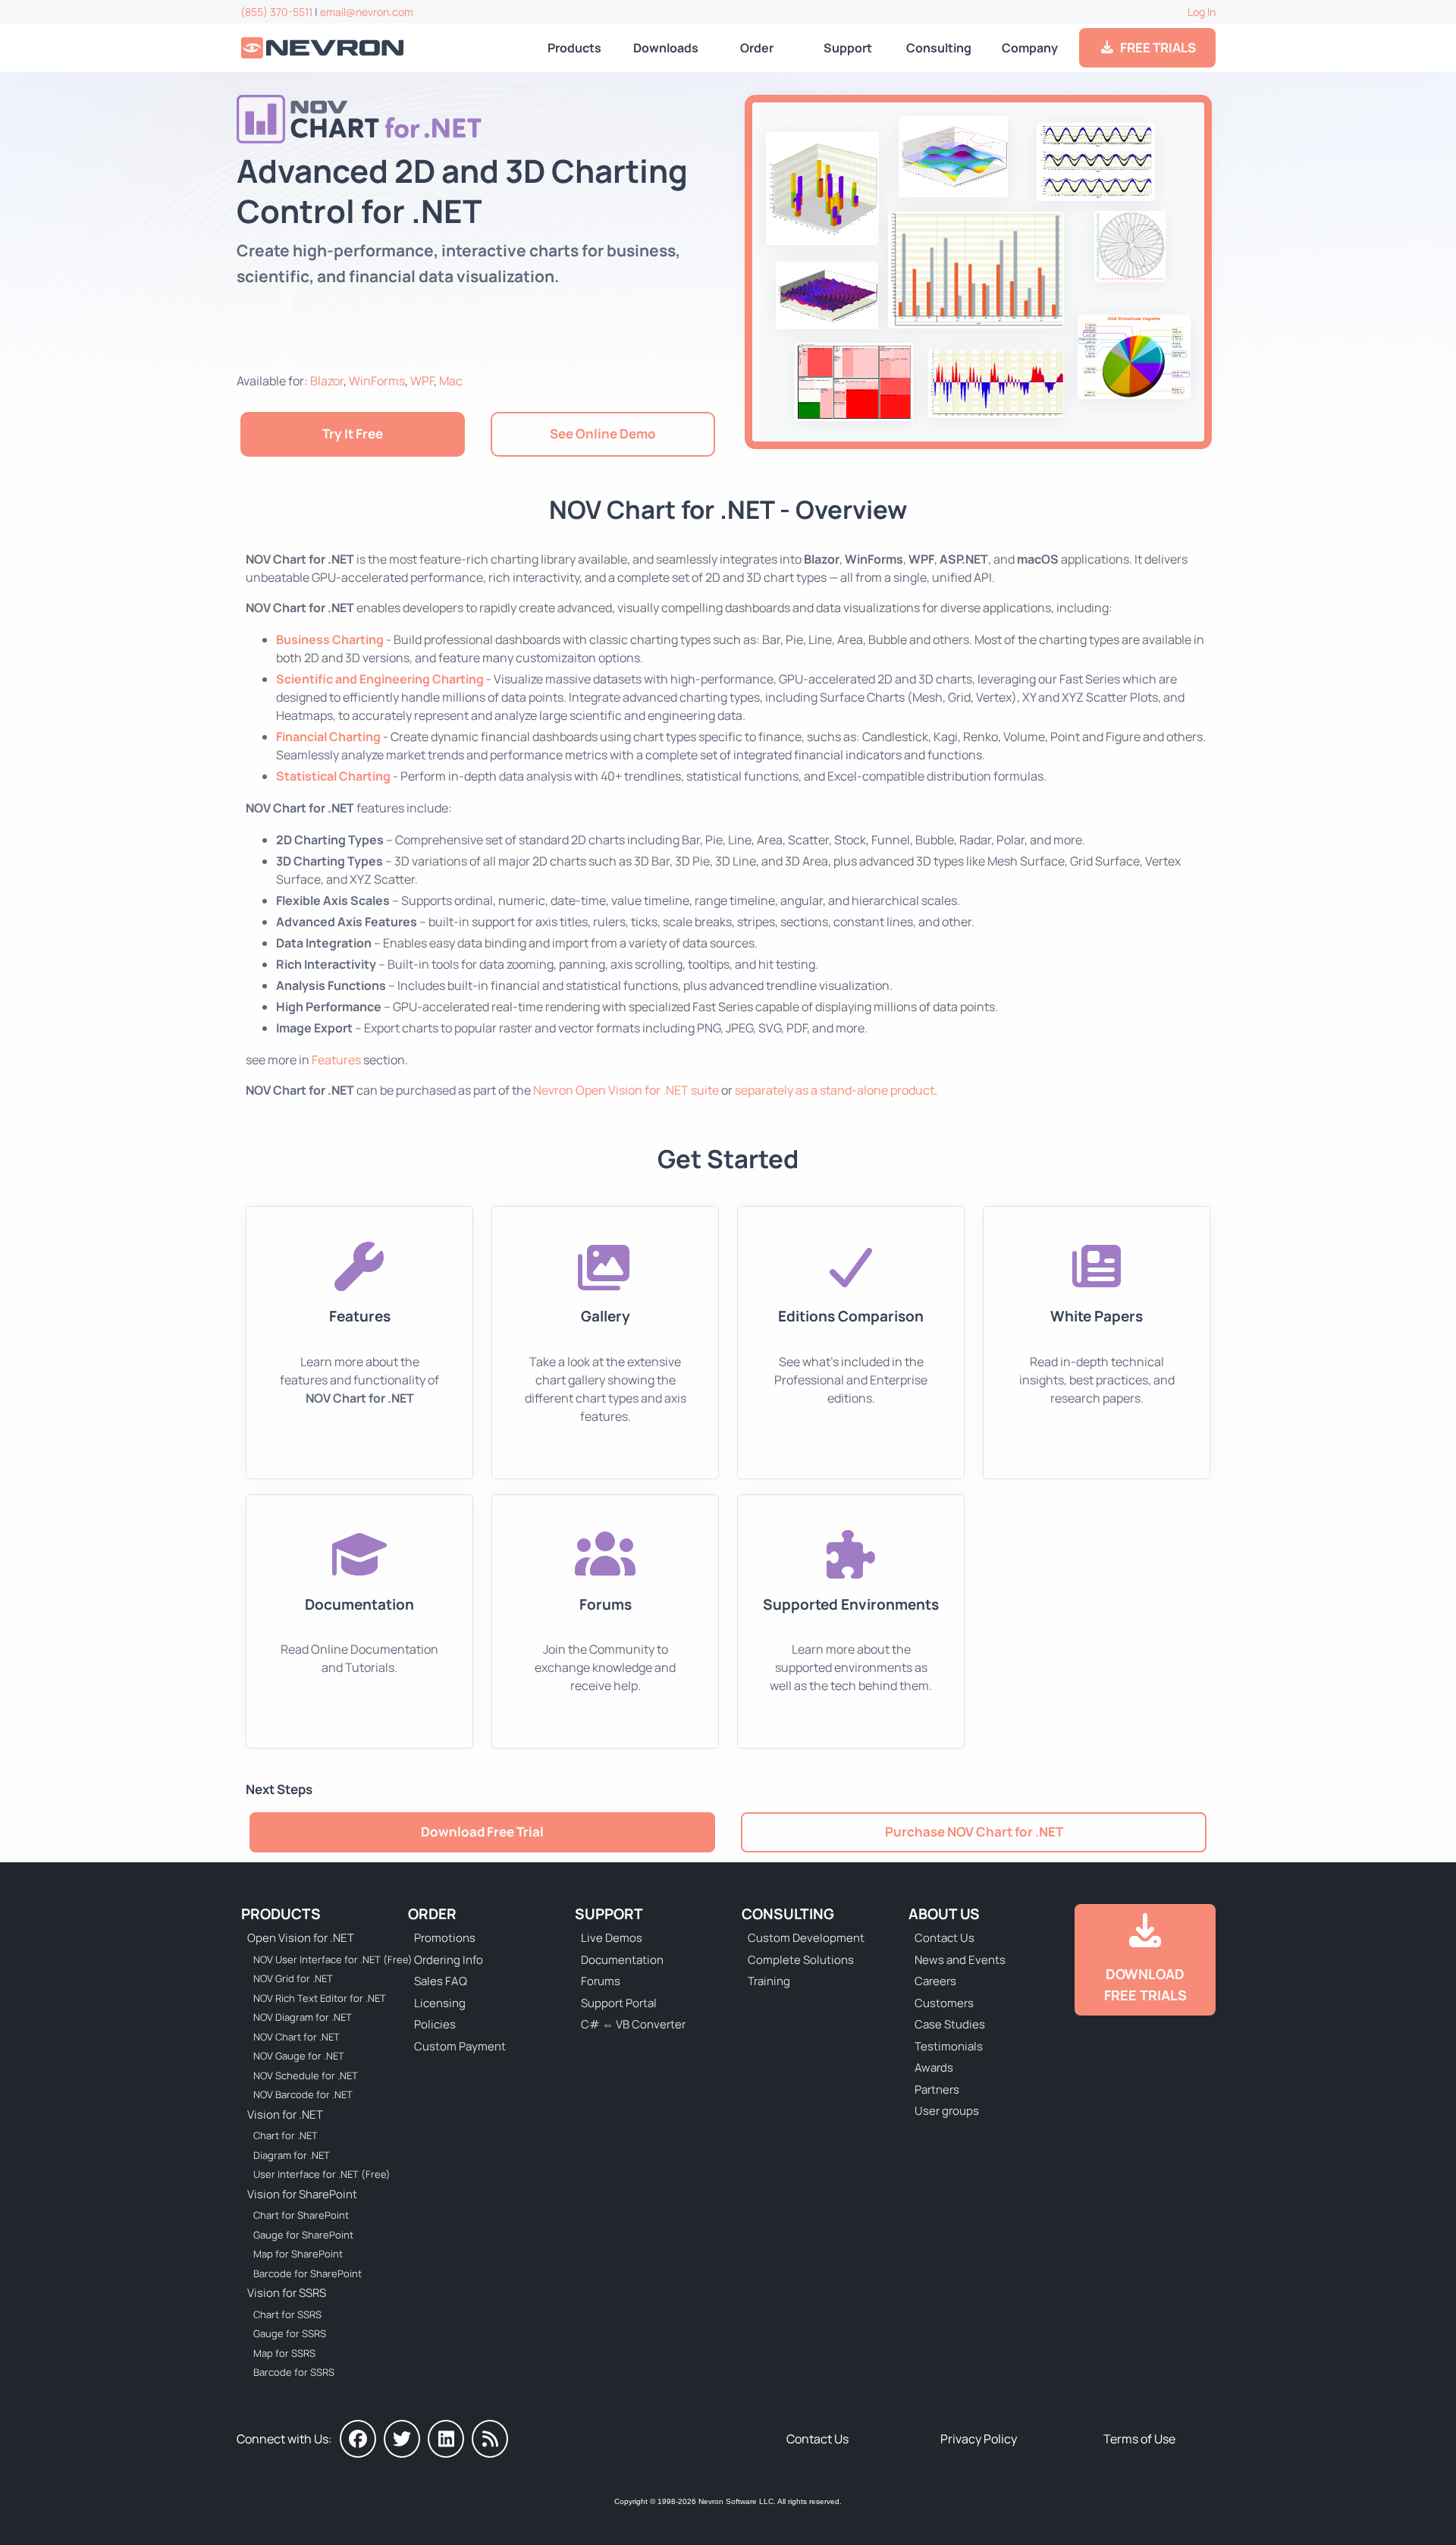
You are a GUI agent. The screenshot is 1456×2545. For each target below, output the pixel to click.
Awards (934, 2067)
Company (1030, 48)
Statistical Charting (333, 776)
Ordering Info (449, 1960)
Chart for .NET (286, 2135)
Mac (451, 381)
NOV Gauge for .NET (299, 2056)
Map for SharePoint (298, 2254)
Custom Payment (460, 2046)
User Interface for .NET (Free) (322, 2174)
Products (574, 48)
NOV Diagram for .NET (303, 2017)
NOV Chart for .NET (297, 2037)
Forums (601, 1981)
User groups (947, 2111)
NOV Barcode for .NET (303, 2094)
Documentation (622, 1960)
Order (757, 48)
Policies (435, 2024)
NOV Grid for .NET (293, 1978)
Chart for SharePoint (301, 2215)
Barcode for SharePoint (308, 2273)
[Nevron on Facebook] (358, 2439)
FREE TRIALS (1156, 47)
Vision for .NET (285, 2115)
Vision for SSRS (287, 2293)
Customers (944, 2003)
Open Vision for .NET (301, 1938)
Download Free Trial (482, 1832)
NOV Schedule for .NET (306, 2075)
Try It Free (353, 434)
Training (769, 1981)
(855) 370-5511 (276, 12)
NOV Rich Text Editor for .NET (320, 1998)
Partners (937, 2089)
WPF (422, 381)
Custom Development (806, 1938)
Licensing (440, 2003)
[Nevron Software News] (490, 2439)
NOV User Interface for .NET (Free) (323, 1959)
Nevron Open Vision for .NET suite (626, 1090)
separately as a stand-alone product (835, 1090)
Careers (935, 1981)
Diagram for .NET (292, 2155)
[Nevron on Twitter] (402, 2439)
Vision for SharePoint (302, 2194)
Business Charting (330, 639)
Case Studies (950, 2024)
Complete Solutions (801, 1960)
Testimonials (949, 2046)
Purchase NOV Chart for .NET (974, 1832)
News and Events (960, 1960)
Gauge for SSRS (290, 2333)
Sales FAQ (441, 1981)
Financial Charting (328, 737)
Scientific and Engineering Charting (380, 679)
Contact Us (945, 1938)
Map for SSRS (284, 2353)
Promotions (445, 1938)
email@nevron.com (367, 12)
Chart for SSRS (287, 2314)
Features (336, 1060)
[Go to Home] (324, 48)
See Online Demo (603, 434)
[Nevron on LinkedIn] (446, 2439)
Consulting (939, 48)
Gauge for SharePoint (303, 2235)
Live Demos (612, 1938)
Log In (1202, 12)
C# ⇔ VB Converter (633, 2024)
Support (848, 48)
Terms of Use (1139, 2439)
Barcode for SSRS (294, 2372)
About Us (944, 1914)
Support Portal (619, 2003)
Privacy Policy (979, 2439)
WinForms (377, 381)
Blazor (327, 381)
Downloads (666, 48)
